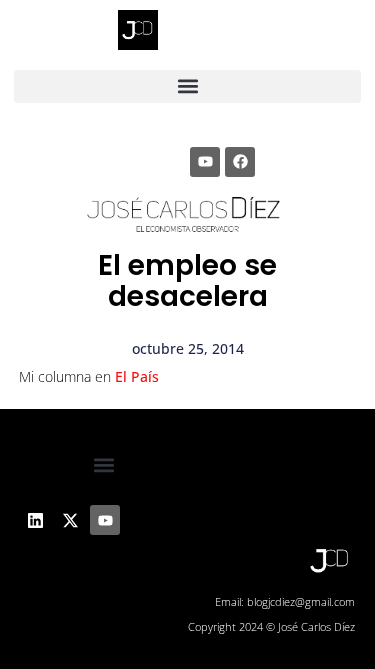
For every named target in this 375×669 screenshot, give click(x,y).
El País (137, 376)
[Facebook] (240, 162)
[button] (188, 86)
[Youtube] (205, 162)
